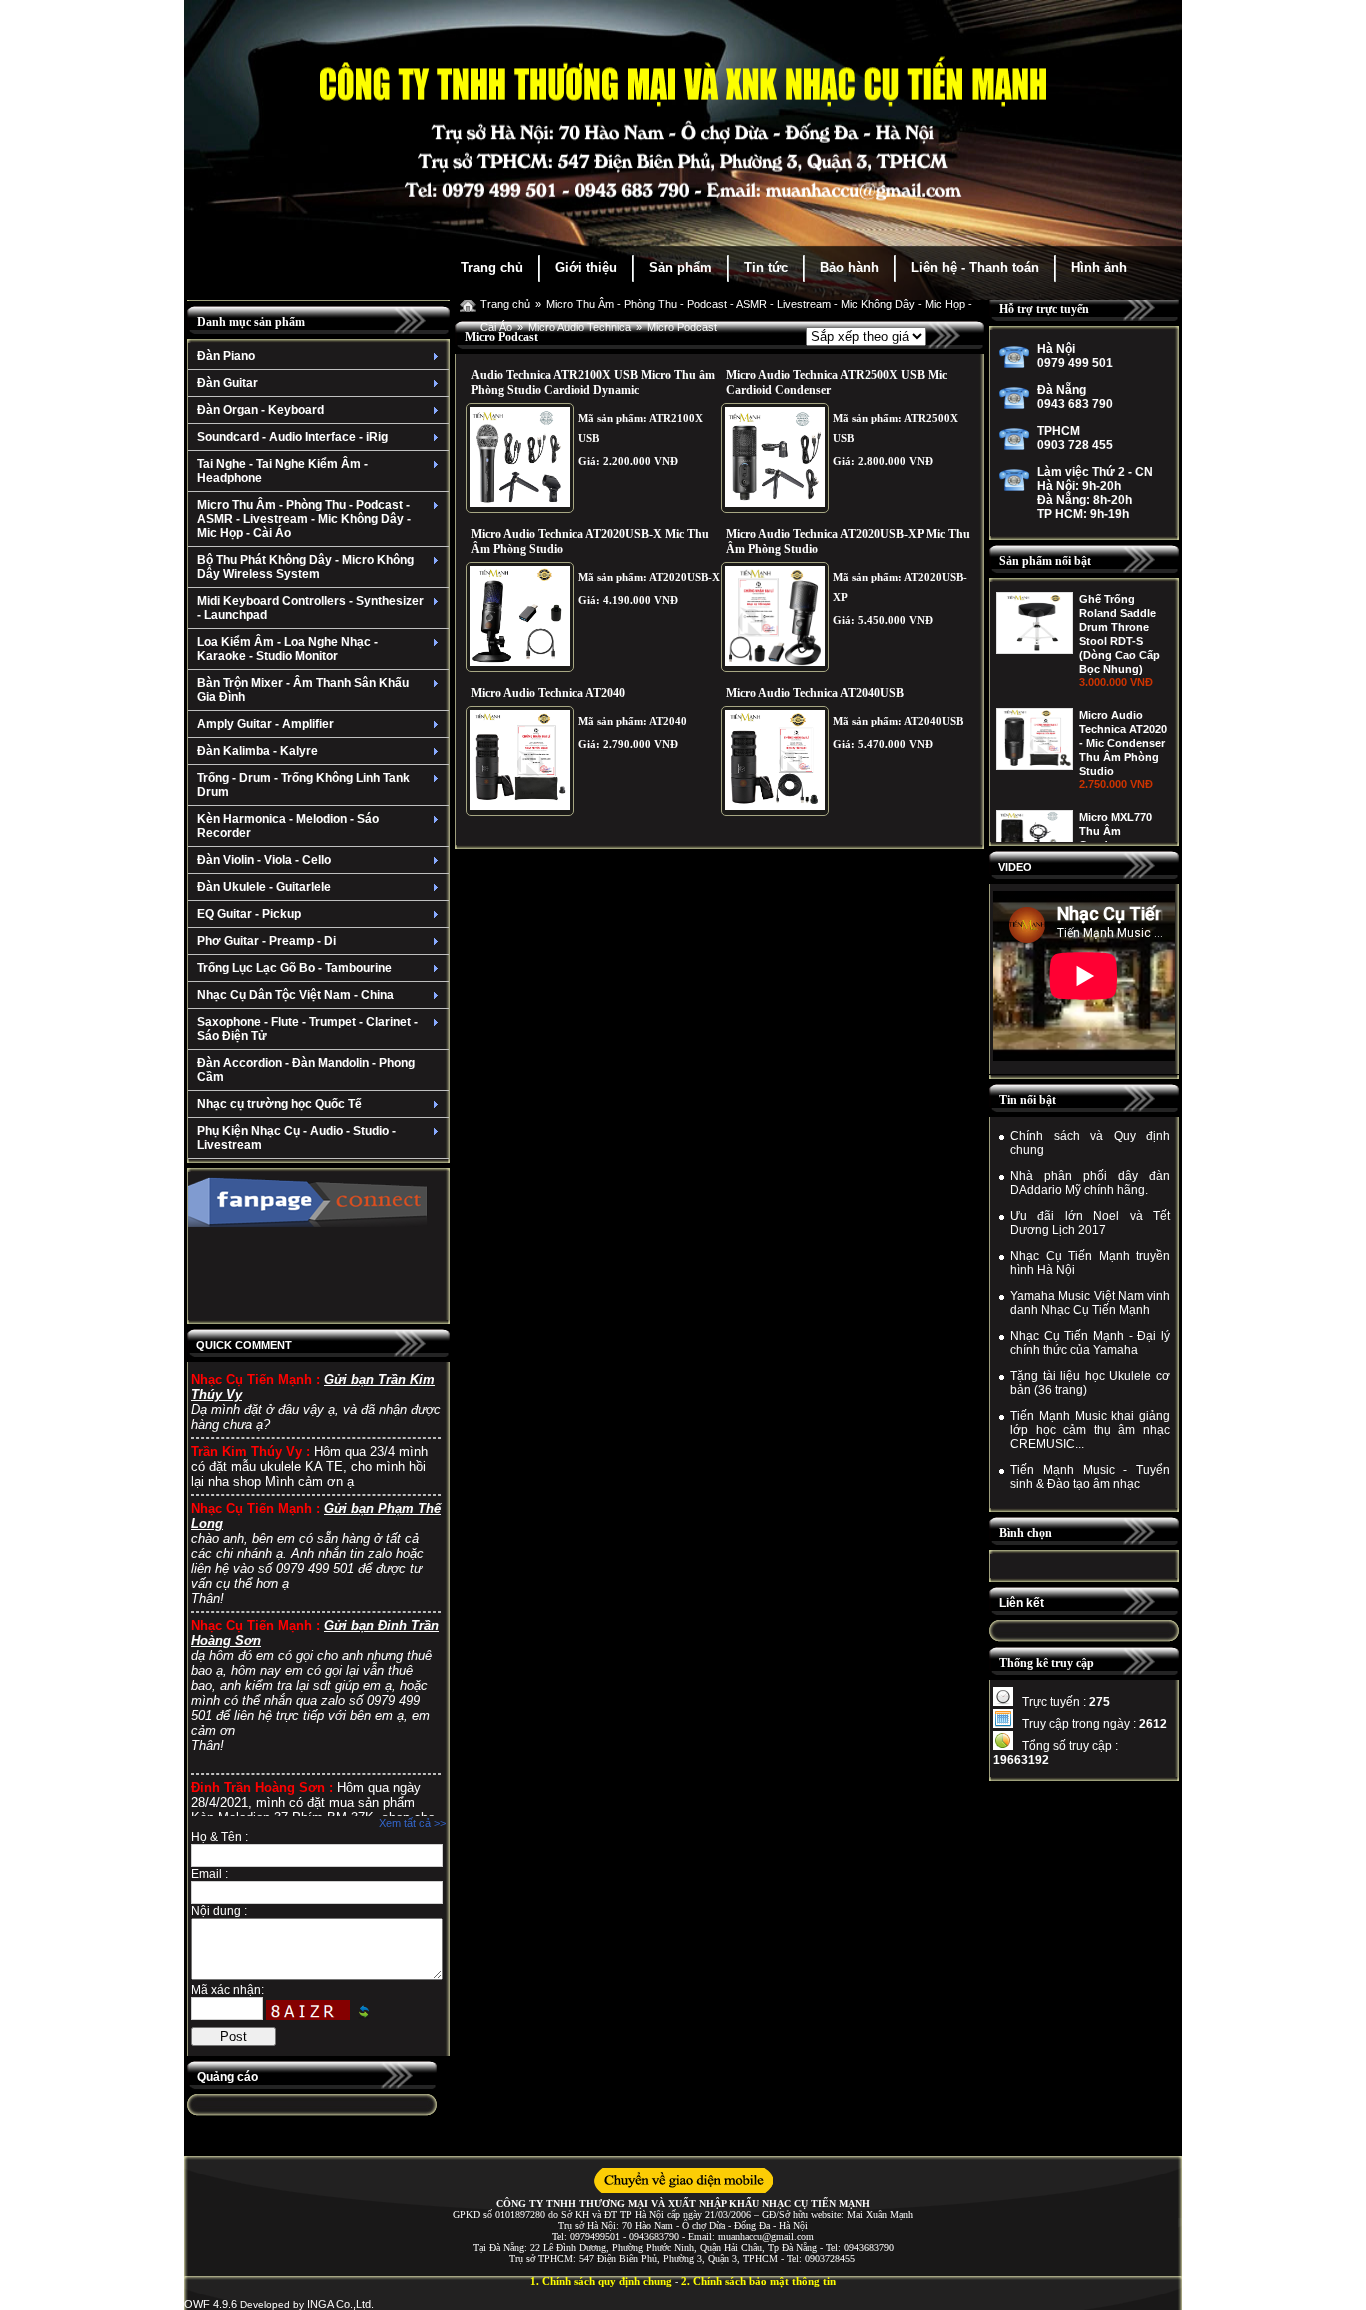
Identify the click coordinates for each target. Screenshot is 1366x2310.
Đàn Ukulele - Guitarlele (264, 887)
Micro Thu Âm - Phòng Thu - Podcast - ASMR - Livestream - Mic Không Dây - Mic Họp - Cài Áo (304, 519)
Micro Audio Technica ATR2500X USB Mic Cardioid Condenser (836, 382)
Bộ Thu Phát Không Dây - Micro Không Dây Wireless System (305, 567)
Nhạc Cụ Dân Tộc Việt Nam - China (295, 995)
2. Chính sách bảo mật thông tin (758, 2281)
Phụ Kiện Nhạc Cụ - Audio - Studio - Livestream (296, 1138)
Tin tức (766, 267)
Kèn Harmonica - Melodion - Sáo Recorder (288, 826)
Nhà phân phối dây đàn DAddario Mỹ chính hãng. (1090, 1183)
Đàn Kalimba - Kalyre (257, 751)
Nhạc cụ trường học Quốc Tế (279, 1104)
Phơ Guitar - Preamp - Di (266, 941)
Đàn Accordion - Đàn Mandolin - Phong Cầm (306, 1070)
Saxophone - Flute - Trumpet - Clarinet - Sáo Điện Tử (307, 1029)
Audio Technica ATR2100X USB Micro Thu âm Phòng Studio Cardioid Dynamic (593, 382)
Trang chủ (492, 267)
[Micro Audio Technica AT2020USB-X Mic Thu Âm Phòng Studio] (520, 617)
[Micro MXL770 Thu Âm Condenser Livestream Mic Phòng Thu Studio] (1034, 752)
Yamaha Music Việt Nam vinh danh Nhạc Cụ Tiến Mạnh (1090, 1303)
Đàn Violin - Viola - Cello (264, 860)
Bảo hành (849, 267)
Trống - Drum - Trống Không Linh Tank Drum (303, 785)
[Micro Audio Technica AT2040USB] (775, 761)
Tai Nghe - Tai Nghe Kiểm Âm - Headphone (282, 471)
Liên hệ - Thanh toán (975, 267)
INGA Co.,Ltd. (340, 2304)
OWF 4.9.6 (210, 2304)
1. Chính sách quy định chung (601, 2281)
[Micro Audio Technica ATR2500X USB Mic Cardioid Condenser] (775, 458)
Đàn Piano (226, 356)
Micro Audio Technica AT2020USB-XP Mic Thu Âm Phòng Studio (848, 541)
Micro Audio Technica (579, 327)
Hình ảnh (1099, 267)
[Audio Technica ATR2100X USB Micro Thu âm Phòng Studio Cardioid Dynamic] (520, 458)
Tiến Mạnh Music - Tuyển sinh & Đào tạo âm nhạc (1090, 1477)
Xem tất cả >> (412, 1823)
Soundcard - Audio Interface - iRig (292, 437)
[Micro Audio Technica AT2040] (520, 761)
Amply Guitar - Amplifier (265, 724)
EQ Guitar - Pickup (249, 914)
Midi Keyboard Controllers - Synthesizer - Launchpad (310, 608)
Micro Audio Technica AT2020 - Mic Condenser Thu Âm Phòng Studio (1123, 627)
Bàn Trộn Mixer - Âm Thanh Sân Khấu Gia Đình (303, 690)
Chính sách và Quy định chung (1090, 1143)
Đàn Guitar (227, 383)
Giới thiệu (586, 267)
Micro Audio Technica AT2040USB (815, 693)
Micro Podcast (682, 327)
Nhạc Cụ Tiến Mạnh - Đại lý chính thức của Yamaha (1090, 1343)
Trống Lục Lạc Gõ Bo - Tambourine (294, 968)
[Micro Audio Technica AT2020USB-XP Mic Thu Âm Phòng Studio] (775, 617)
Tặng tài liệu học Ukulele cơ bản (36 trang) (1090, 1383)
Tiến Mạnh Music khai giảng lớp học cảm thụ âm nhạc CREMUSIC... (1090, 1430)
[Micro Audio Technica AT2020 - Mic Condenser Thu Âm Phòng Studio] (1034, 650)
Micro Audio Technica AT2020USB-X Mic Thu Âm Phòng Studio (590, 541)
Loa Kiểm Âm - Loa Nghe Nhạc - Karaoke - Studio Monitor (287, 649)
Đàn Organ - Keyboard (260, 410)
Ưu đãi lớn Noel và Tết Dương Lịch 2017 (1090, 1223)
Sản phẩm (680, 267)
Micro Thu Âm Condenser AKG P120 (1122, 831)
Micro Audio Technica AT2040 (548, 693)
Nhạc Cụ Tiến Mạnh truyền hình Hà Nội (1090, 1263)
